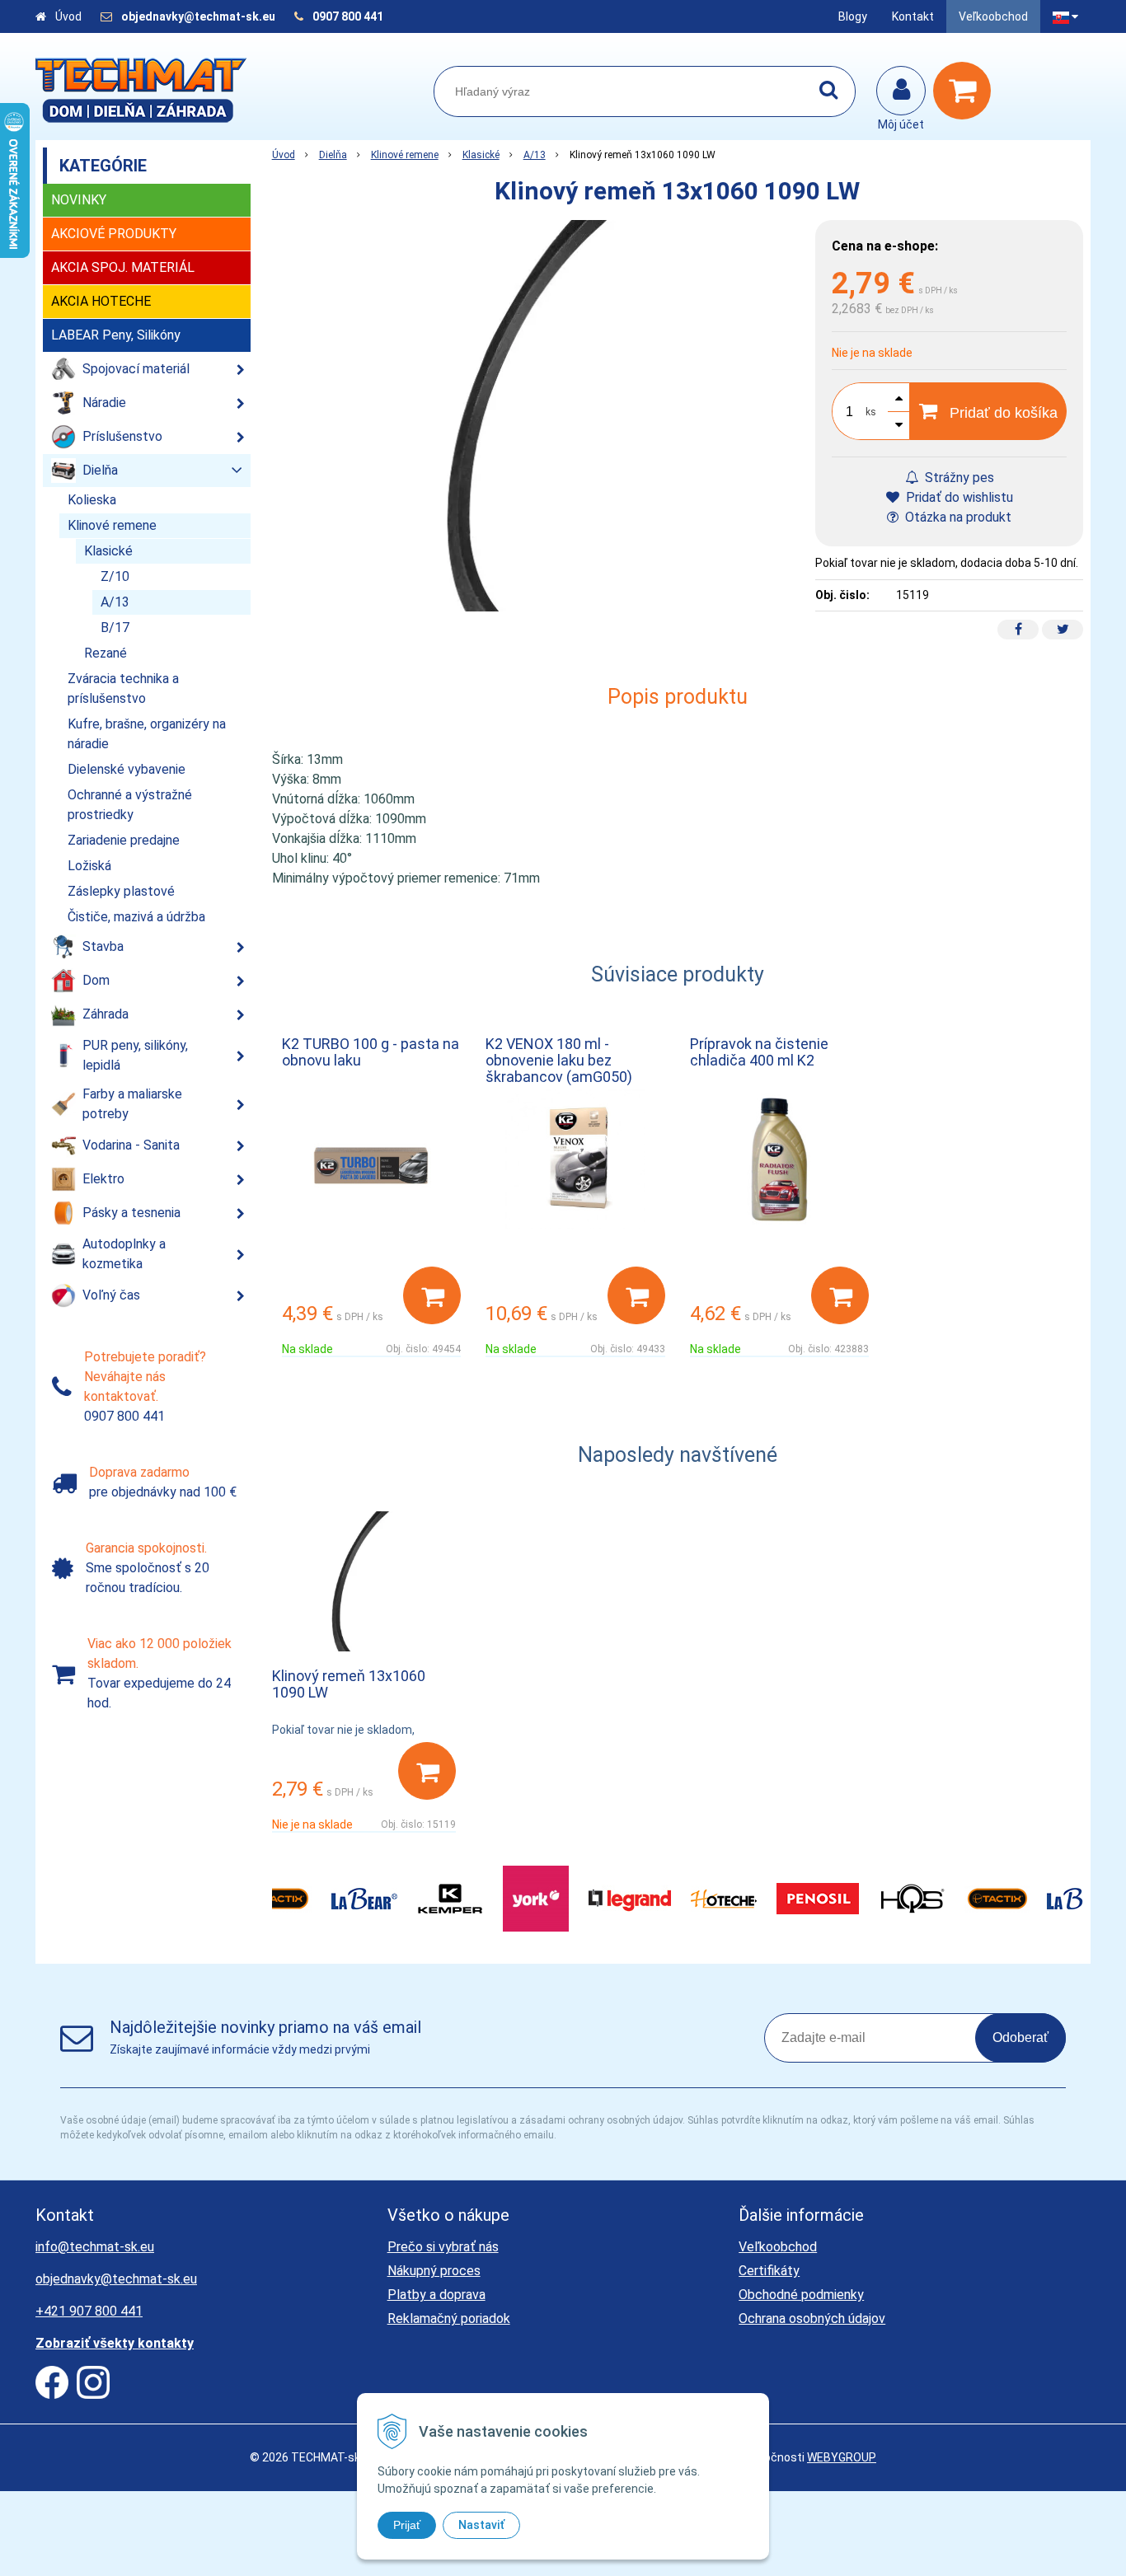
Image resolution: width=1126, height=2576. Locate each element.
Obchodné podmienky (801, 2295)
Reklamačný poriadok (449, 2318)
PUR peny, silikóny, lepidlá (135, 1055)
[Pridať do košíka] (432, 1295)
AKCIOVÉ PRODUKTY (114, 234)
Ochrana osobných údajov (812, 2318)
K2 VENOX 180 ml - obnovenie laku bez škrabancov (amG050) (559, 1060)
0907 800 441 (348, 16)
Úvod (68, 16)
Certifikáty (769, 2271)
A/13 (535, 155)
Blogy (853, 16)
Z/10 (115, 576)
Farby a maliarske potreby (132, 1104)
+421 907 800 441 (89, 2311)
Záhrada (106, 1014)
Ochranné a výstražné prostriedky (130, 805)
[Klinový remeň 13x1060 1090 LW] (536, 416)
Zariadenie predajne (124, 840)
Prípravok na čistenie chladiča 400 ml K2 (759, 1052)
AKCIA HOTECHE (101, 301)
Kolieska (92, 500)
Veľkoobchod (993, 16)
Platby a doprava (436, 2295)
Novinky (79, 200)
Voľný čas (111, 1295)
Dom (96, 980)
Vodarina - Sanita (131, 1145)
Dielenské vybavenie (127, 769)
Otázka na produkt (957, 517)
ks (871, 412)
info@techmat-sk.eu (95, 2247)
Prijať (407, 2525)
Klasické (481, 155)
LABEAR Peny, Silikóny (116, 335)
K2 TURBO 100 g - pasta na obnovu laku (371, 1052)
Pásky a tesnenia (131, 1213)
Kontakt (913, 16)
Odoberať (1020, 2037)
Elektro (103, 1179)
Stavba (103, 946)
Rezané (106, 653)
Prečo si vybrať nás (443, 2247)
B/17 (115, 628)
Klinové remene (405, 155)
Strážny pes (958, 478)
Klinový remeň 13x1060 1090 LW (349, 1684)
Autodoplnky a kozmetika (124, 1254)
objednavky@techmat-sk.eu (199, 16)
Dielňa (333, 155)
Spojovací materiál (136, 369)
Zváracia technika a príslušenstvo (123, 688)
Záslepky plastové (121, 891)
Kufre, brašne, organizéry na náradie (147, 734)
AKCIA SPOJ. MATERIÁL (123, 267)
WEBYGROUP (842, 2457)
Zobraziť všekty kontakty (115, 2343)
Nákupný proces (434, 2271)
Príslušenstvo (122, 436)
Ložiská (89, 866)
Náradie (104, 403)
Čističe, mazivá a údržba (136, 917)
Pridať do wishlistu (958, 497)
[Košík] (966, 91)
